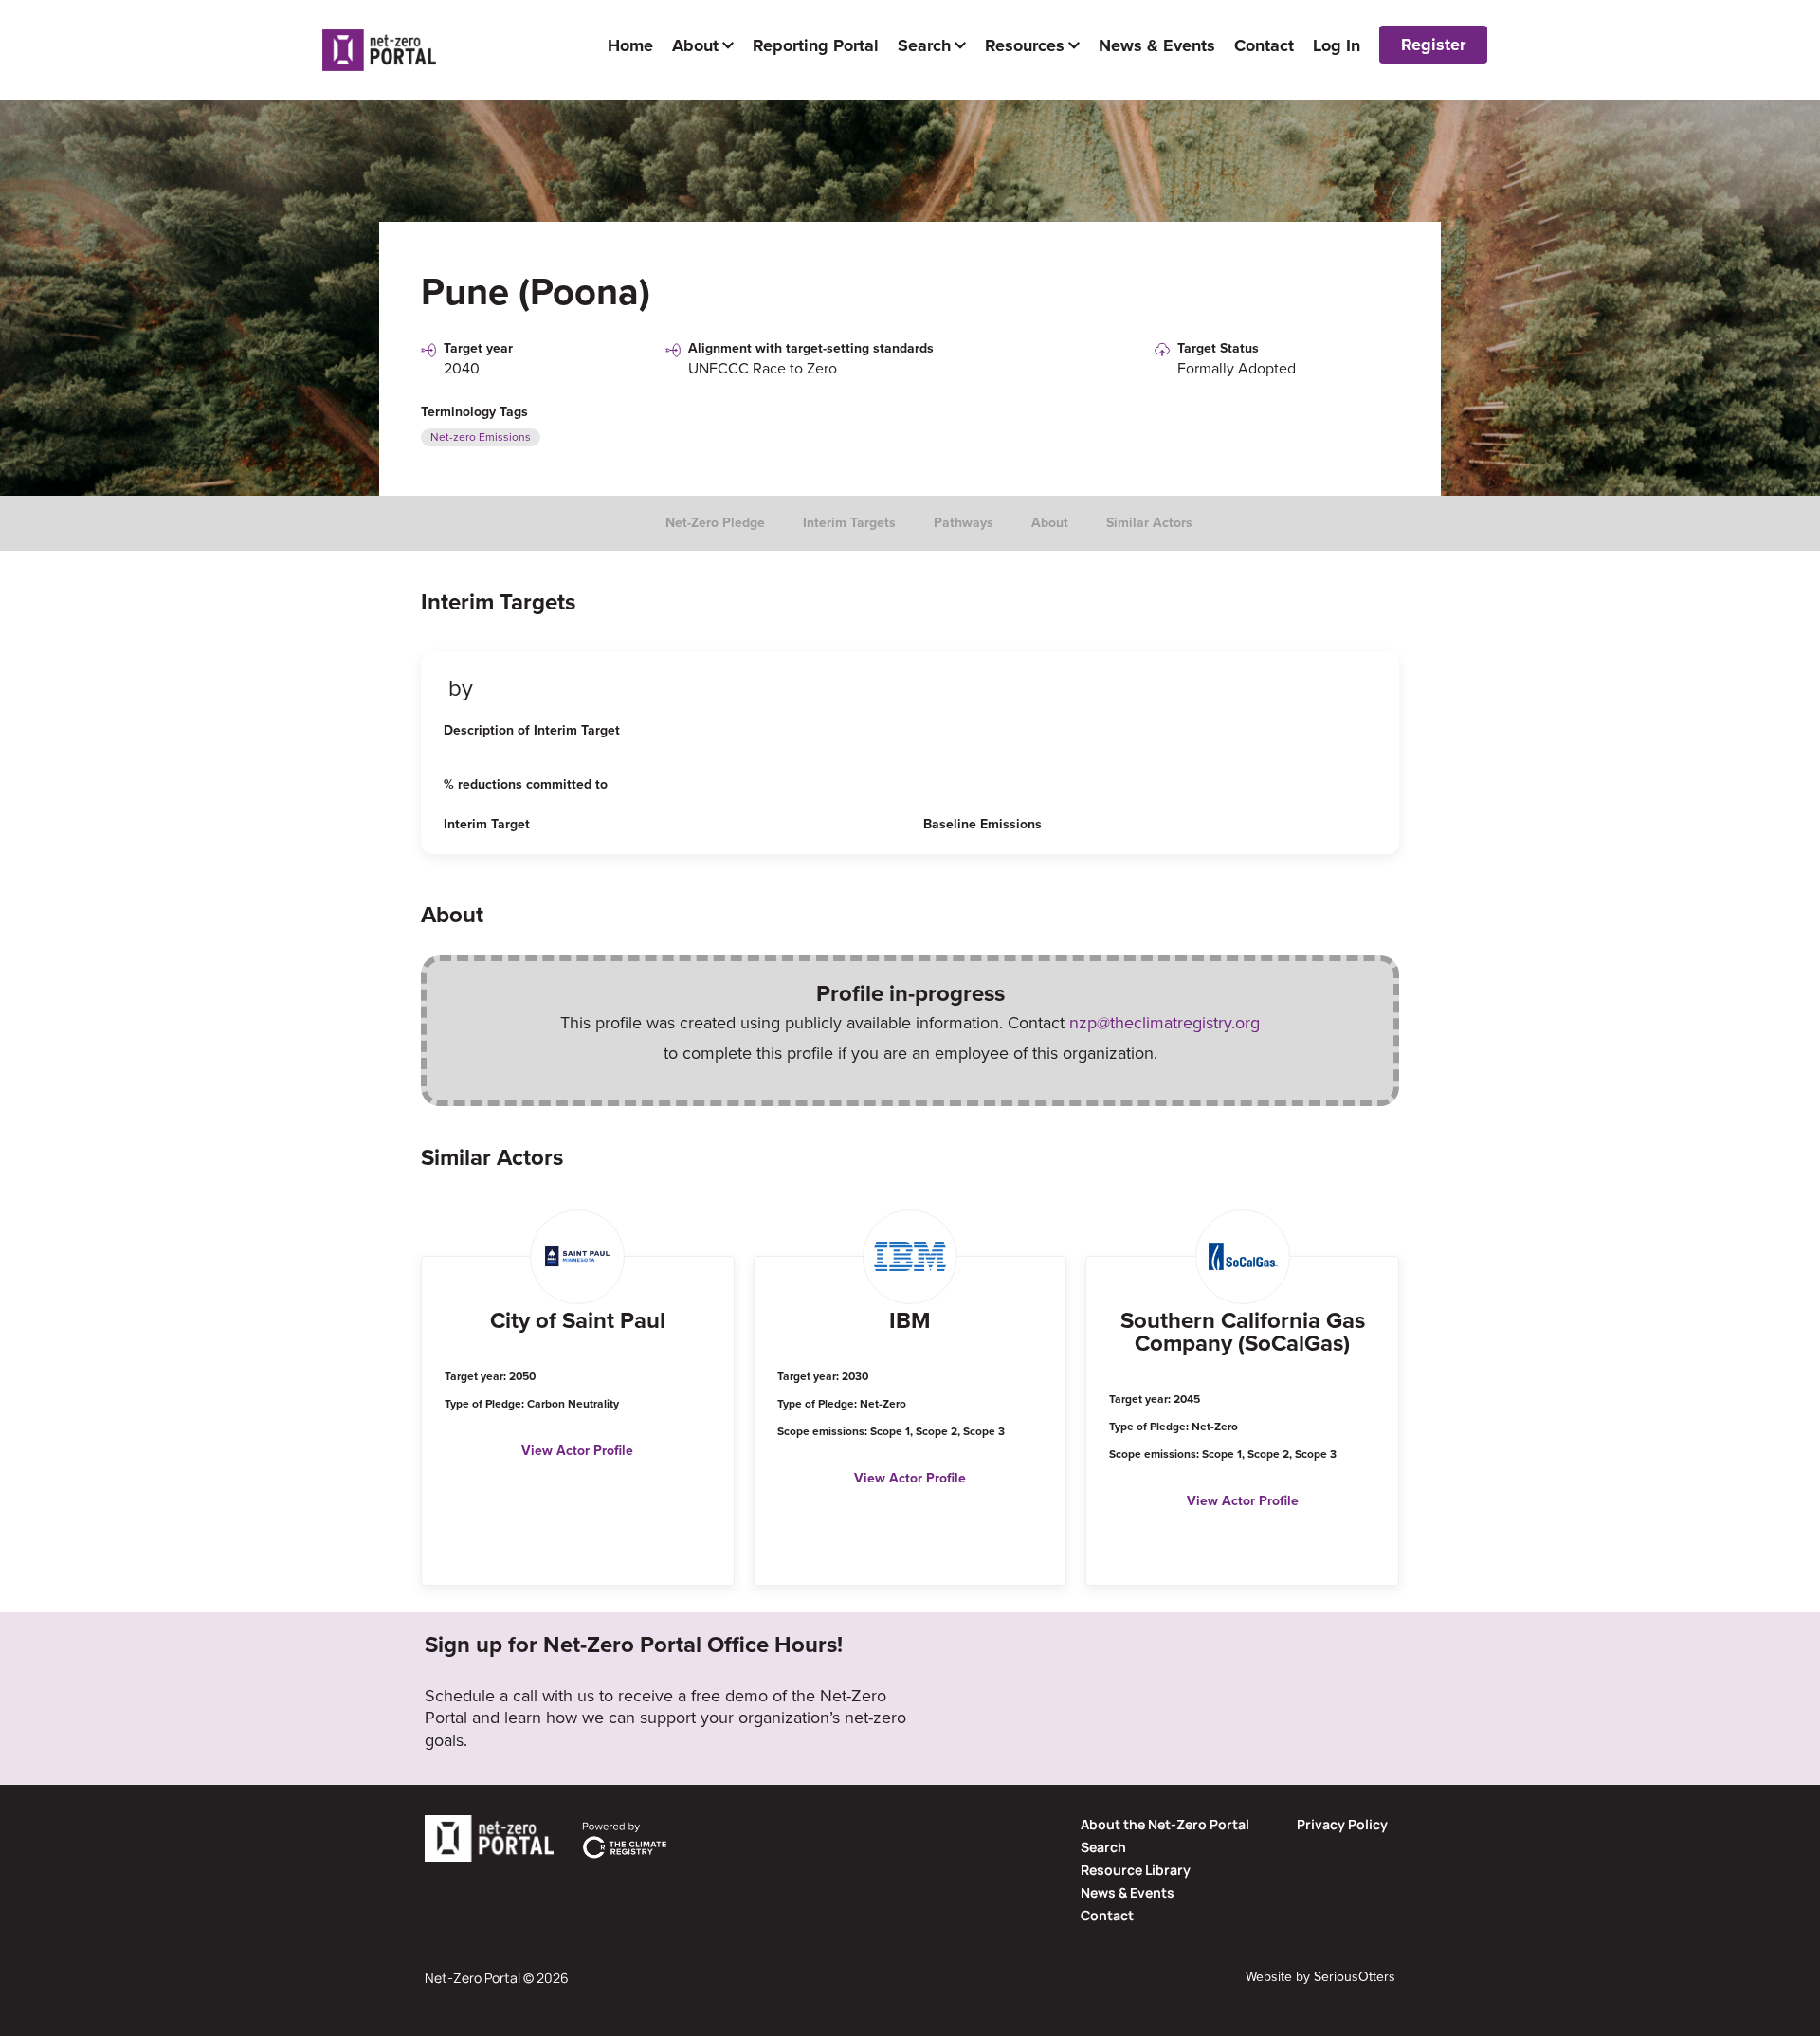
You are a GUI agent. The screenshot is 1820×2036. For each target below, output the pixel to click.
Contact (1107, 1915)
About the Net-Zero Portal (1165, 1824)
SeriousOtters (1355, 1977)
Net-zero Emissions (481, 437)
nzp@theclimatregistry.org (1165, 1023)
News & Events (1128, 1892)
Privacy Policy (1342, 1824)
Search (1103, 1847)
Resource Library (1136, 1870)
